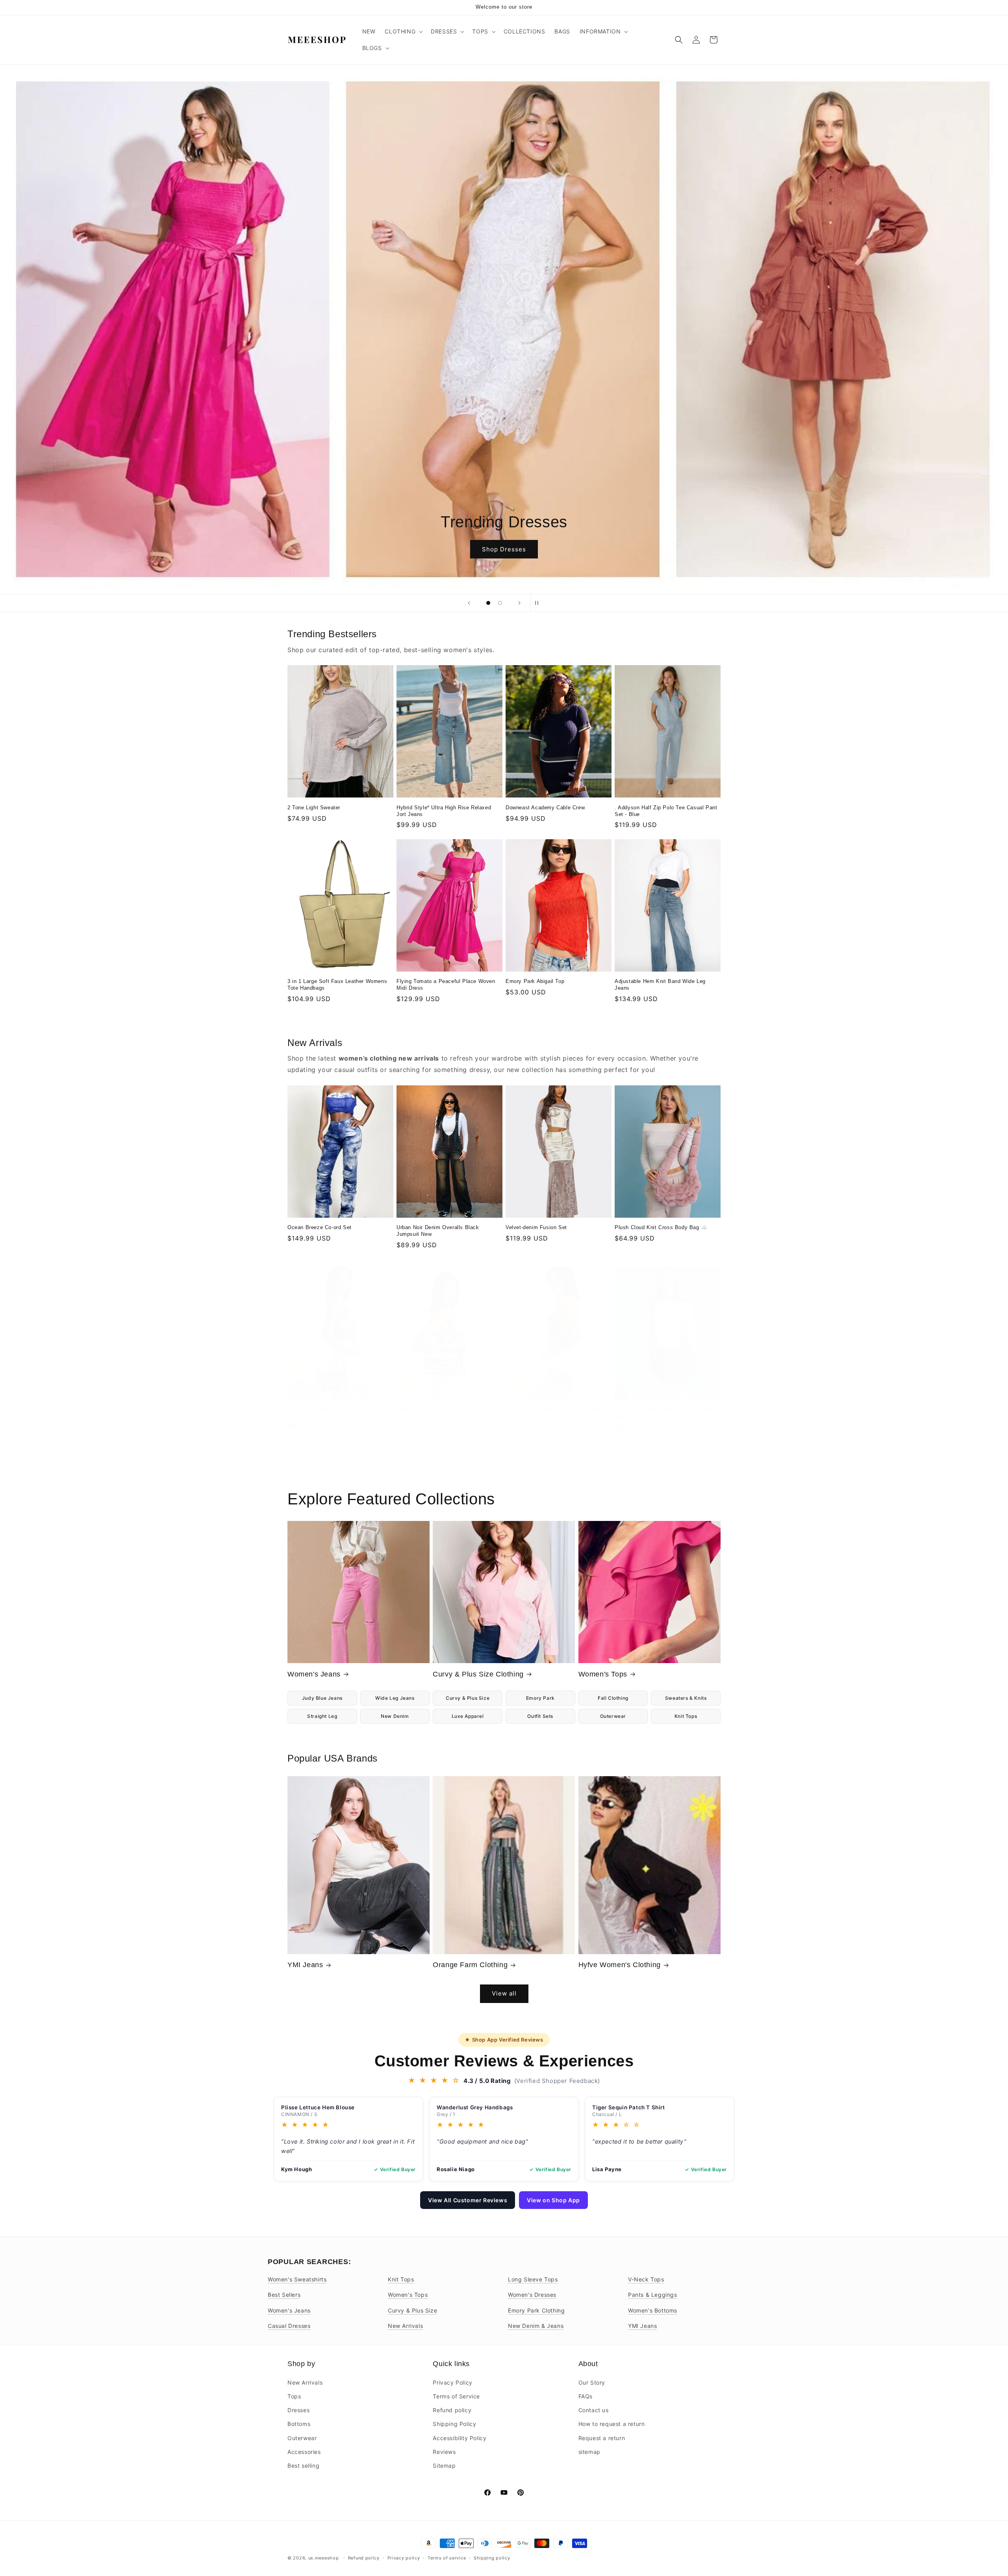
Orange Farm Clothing (470, 1965)
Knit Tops (686, 1716)
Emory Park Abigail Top (535, 981)
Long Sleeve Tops (533, 2279)
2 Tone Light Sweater (314, 808)
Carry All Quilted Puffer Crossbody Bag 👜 (664, 1413)
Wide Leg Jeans (395, 1698)
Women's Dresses (532, 2295)
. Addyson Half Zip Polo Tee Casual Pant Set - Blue (666, 811)
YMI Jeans (305, 1965)
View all (504, 1459)
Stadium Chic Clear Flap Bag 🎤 (437, 1409)
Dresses (298, 2410)
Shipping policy (492, 2557)
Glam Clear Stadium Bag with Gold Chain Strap (339, 1413)
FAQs (586, 2396)
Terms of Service (456, 2396)
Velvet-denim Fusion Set (536, 1227)
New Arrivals (405, 2326)
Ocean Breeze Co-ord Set (320, 1227)
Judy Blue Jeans (322, 1698)
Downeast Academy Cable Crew (545, 808)
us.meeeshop (324, 2558)
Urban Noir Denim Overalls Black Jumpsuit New (438, 1231)
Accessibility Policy (460, 2438)
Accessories (304, 2451)
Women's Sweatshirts (297, 2279)
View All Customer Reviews (468, 2200)
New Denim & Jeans (536, 2326)
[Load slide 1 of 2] (488, 603)
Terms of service (447, 2557)
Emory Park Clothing (536, 2310)
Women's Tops (603, 1674)
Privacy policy (404, 2557)
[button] (403, 32)
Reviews (444, 2451)
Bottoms (299, 2424)
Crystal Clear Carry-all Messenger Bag (554, 1409)
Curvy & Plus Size (468, 1698)
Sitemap (444, 2465)
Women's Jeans (314, 1674)
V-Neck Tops (646, 2279)
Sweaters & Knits (686, 1698)
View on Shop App (553, 2200)
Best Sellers (284, 2295)
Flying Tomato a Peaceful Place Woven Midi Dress (446, 985)
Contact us (594, 2410)
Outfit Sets (540, 1716)
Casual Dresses (289, 2326)
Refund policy (452, 2410)
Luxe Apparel (468, 1716)
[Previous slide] (469, 603)
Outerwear (613, 1716)
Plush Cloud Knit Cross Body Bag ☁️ (661, 1227)
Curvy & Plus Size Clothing (478, 1674)
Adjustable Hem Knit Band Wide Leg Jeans (660, 985)
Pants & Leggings (653, 2295)
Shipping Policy (454, 2424)
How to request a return (612, 2424)
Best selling (303, 2465)
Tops (294, 2396)
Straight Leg (322, 1716)
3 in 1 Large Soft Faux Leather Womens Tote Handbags (337, 985)
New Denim (395, 1716)
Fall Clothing (613, 1698)
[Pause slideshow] (539, 603)
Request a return (602, 2438)
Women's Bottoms (653, 2310)
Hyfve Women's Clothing (620, 1965)
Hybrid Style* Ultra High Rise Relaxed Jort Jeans (444, 811)
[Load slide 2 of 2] (500, 603)
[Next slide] (519, 603)
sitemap (589, 2451)
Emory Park (540, 1698)
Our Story (592, 2382)
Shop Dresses (504, 549)
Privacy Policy (452, 2382)
